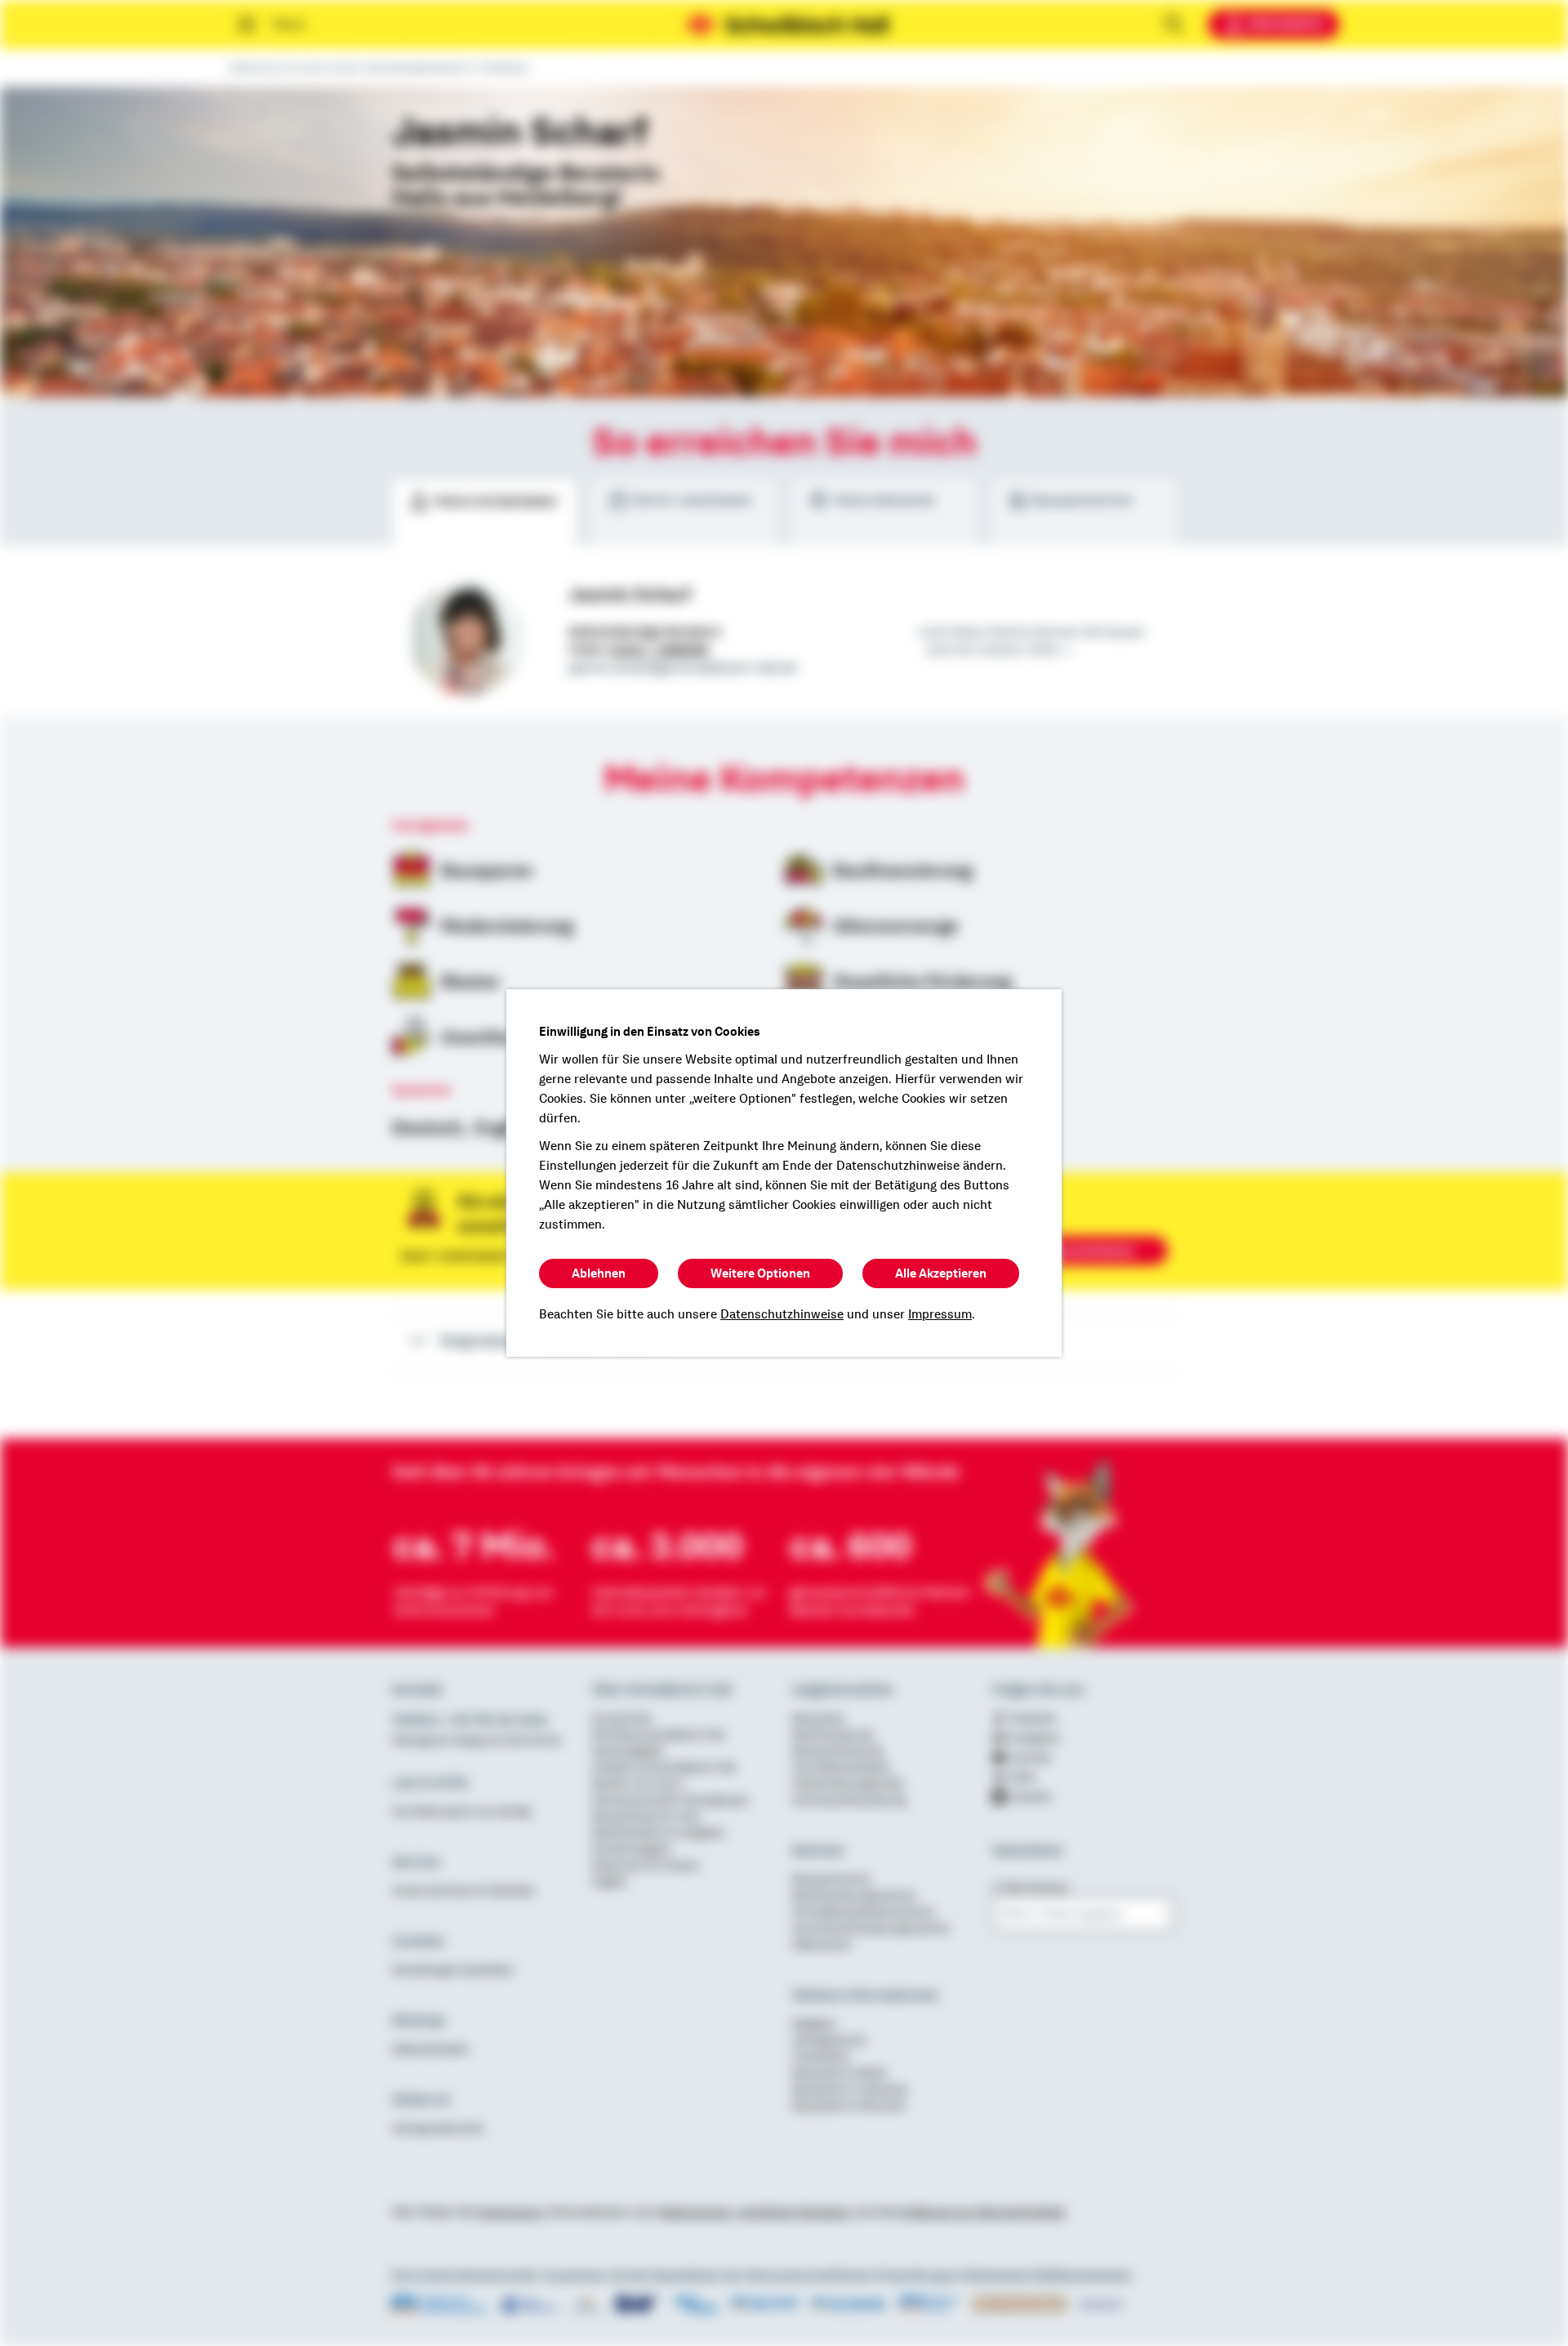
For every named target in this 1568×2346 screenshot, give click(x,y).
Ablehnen (599, 1273)
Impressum (940, 1314)
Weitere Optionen (760, 1273)
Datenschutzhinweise (782, 1314)
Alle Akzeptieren (941, 1273)
